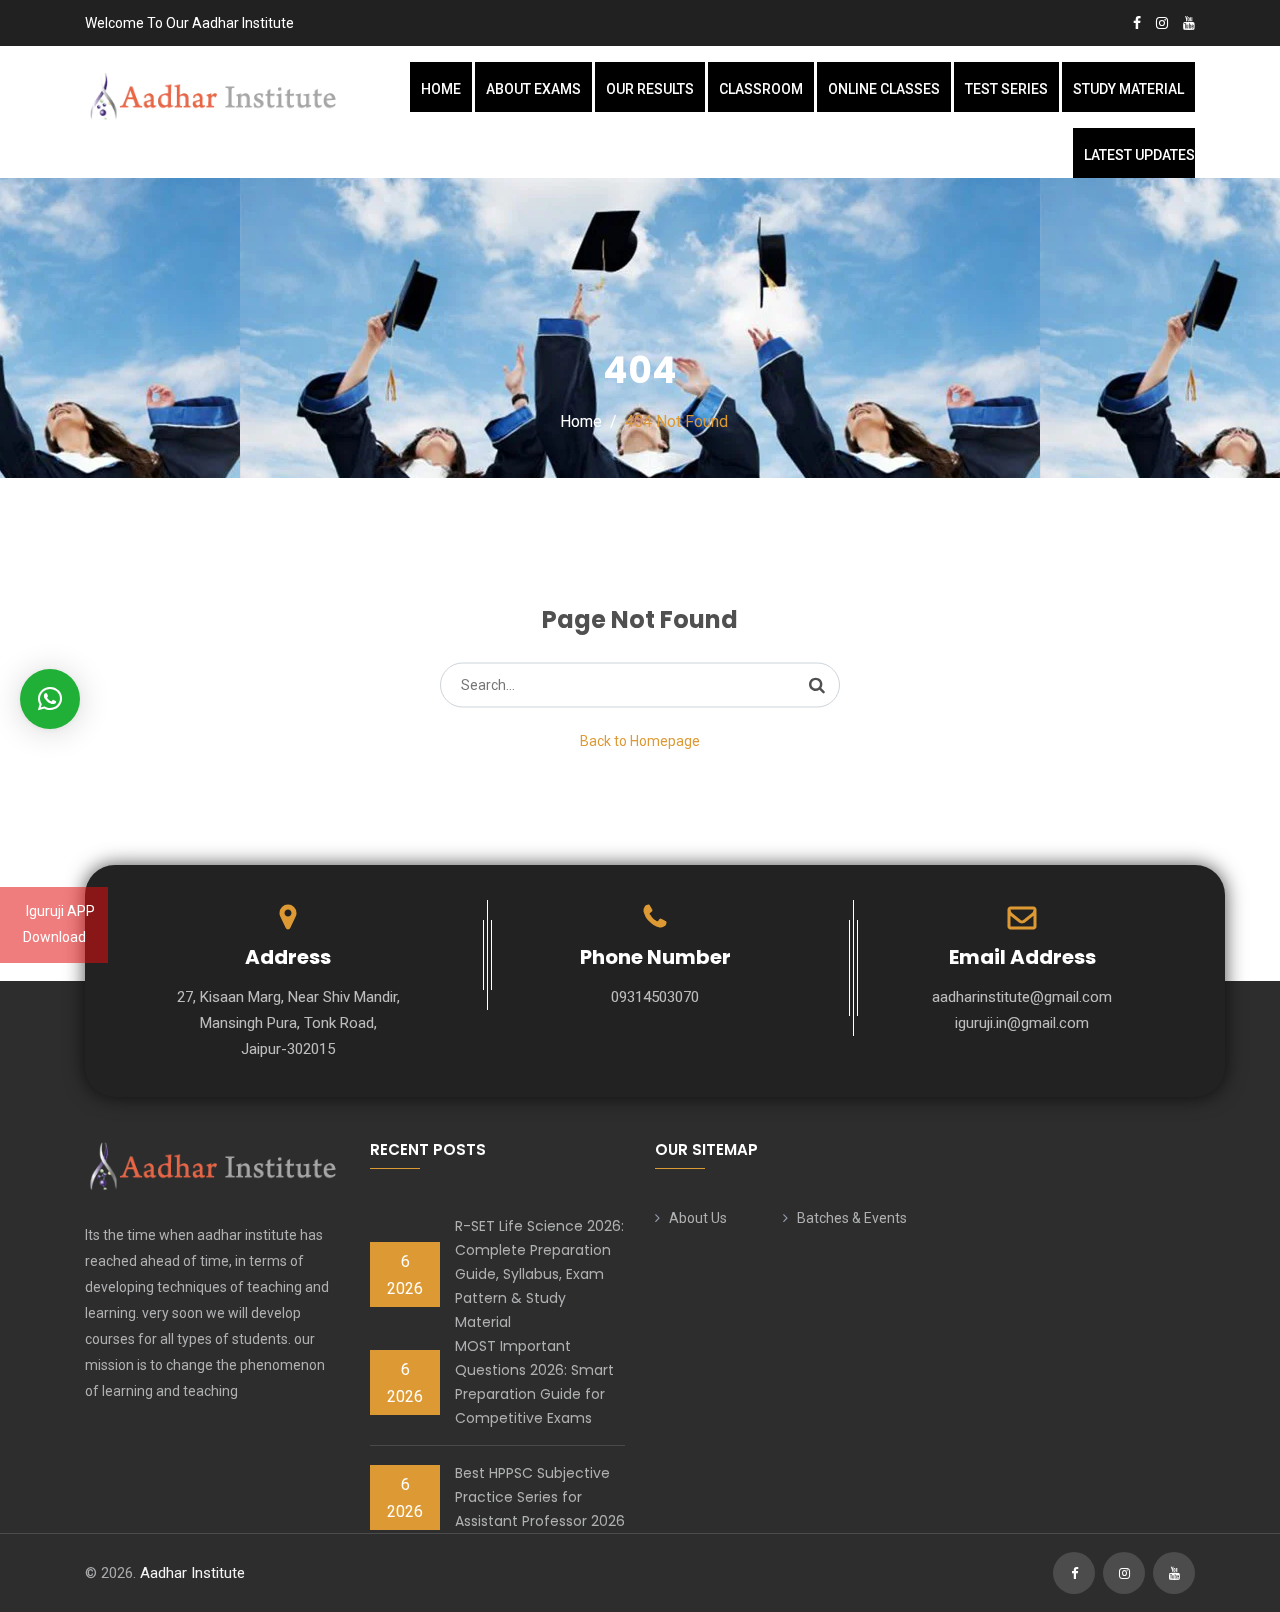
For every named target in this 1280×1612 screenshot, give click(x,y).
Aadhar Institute (192, 1573)
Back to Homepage (640, 741)
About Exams (533, 89)
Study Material (1128, 89)
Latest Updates (1139, 155)
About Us (698, 1218)
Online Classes (884, 89)
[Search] (817, 685)
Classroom (761, 89)
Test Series (1006, 89)
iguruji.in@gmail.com (1022, 1023)
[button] (50, 699)
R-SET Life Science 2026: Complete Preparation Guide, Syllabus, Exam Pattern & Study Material (539, 1274)
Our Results (650, 89)
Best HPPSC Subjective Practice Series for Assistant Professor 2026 (540, 1497)
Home (441, 89)
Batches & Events (852, 1218)
